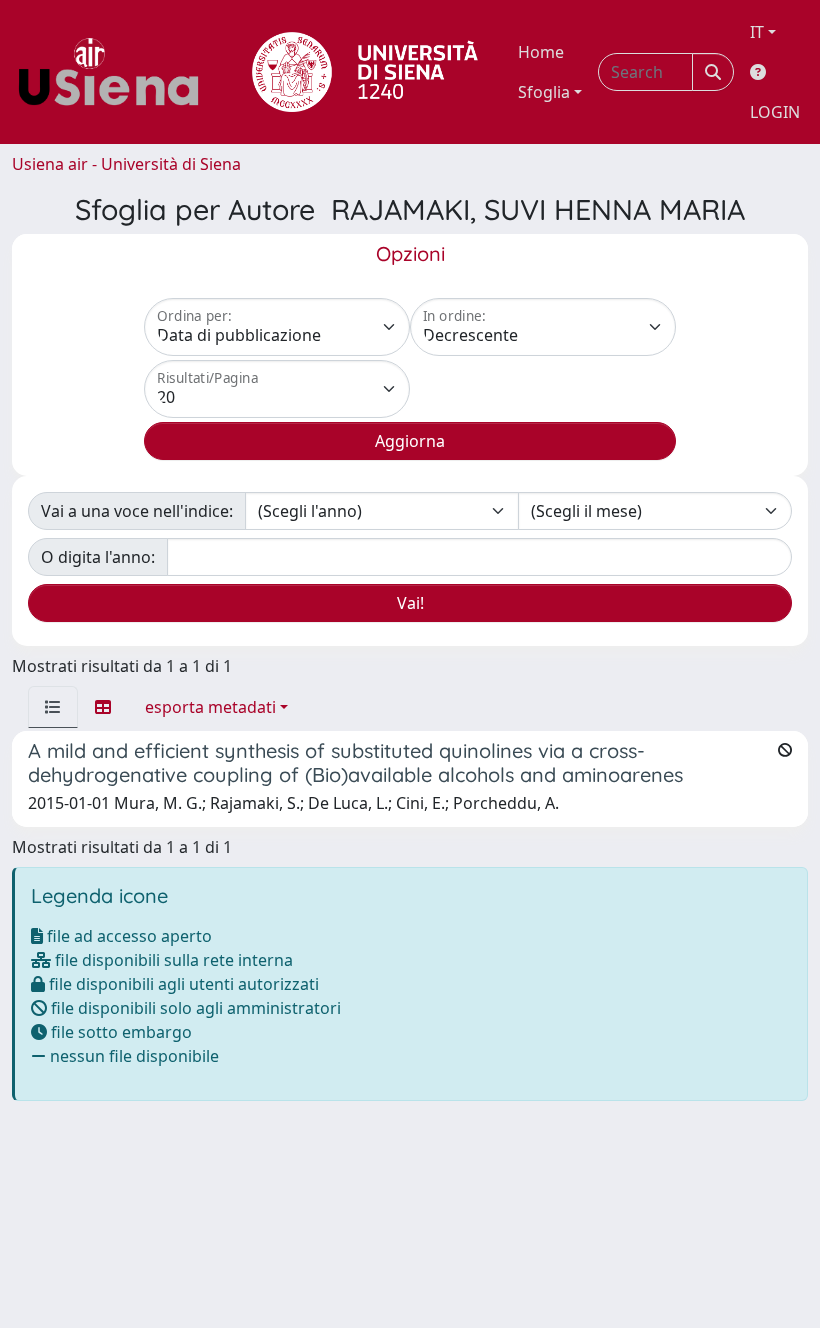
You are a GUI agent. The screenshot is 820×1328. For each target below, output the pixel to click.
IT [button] (757, 32)
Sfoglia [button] (544, 92)
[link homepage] (116, 72)
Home (541, 52)
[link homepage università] (365, 72)
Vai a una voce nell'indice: (137, 511)
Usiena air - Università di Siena (126, 164)
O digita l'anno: (98, 557)
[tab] (53, 707)
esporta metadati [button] (210, 707)
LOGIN (775, 112)
